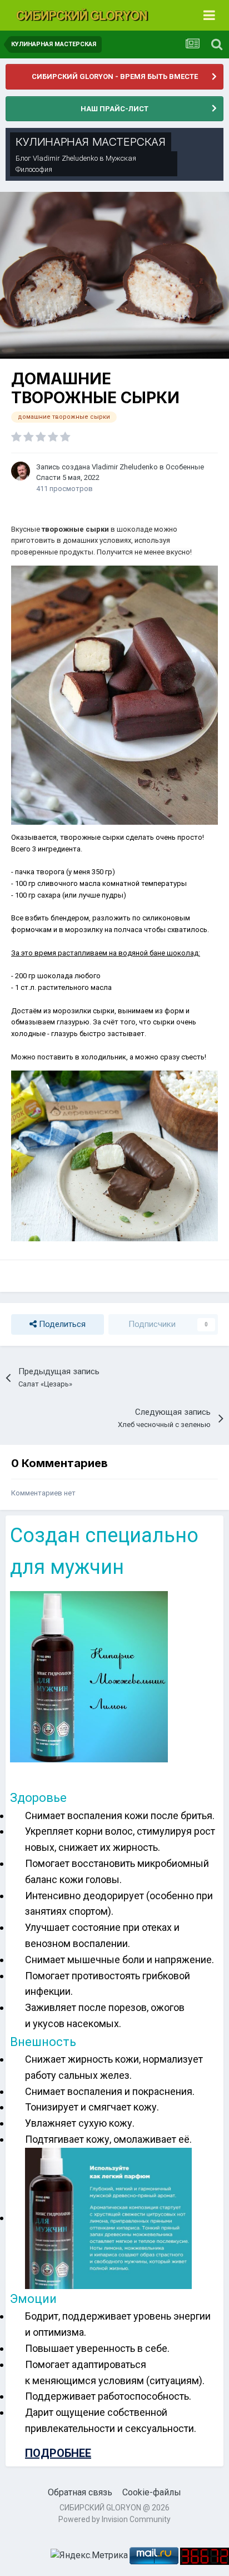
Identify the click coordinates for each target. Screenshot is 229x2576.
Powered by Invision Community (114, 2519)
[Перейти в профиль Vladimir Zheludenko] (21, 471)
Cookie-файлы (152, 2492)
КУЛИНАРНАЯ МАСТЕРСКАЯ (91, 142)
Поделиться (61, 1324)
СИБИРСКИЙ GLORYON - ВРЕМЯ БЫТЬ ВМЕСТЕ (115, 76)
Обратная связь (80, 2492)
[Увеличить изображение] (114, 1155)
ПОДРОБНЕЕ (58, 2453)
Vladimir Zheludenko (65, 158)
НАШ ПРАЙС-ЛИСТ (114, 109)
